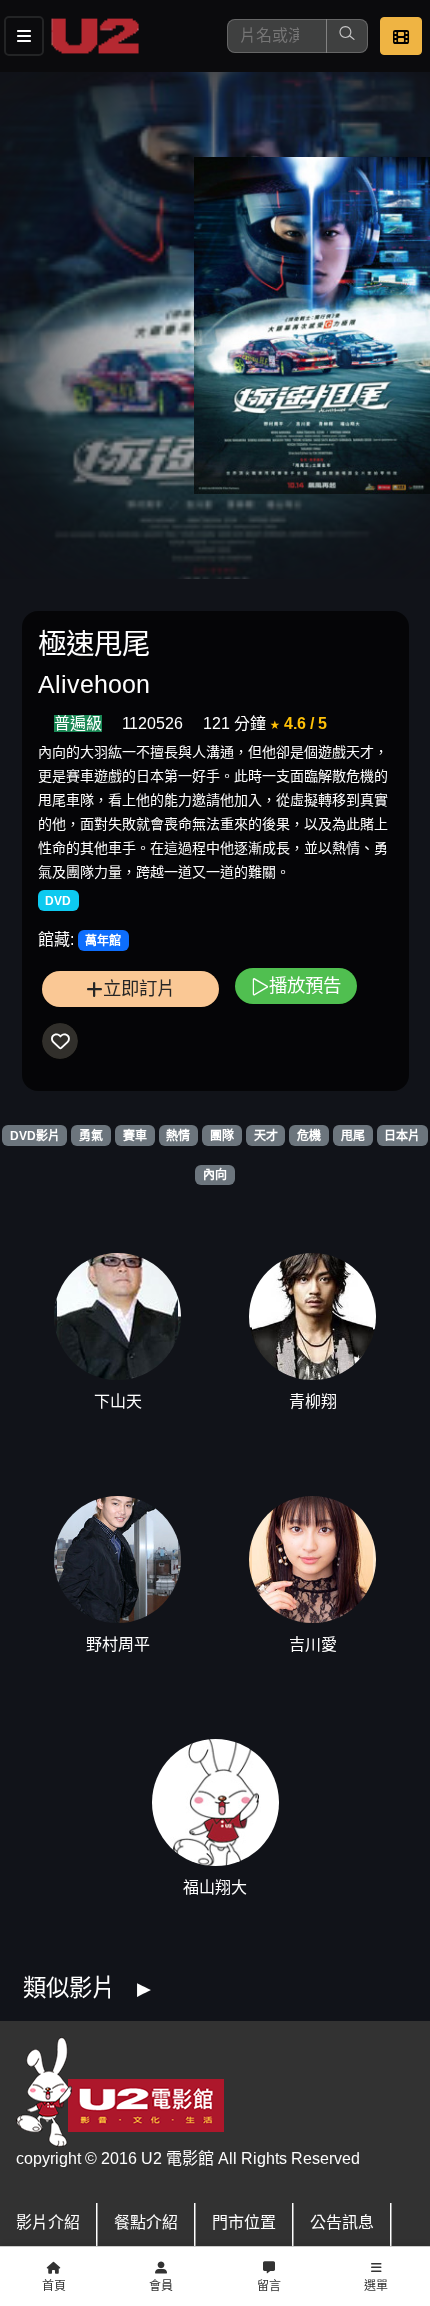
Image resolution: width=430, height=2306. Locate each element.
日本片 (402, 1136)
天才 (266, 1136)
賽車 (135, 1136)
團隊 (222, 1136)
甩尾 (353, 1136)
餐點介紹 (146, 2222)
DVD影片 (35, 1136)
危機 (309, 1136)
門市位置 (244, 2222)
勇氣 (91, 1136)
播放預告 (305, 985)
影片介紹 (48, 2222)
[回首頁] (95, 36)
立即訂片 (139, 988)
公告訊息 (342, 2222)
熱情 (178, 1136)
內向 (215, 1175)
